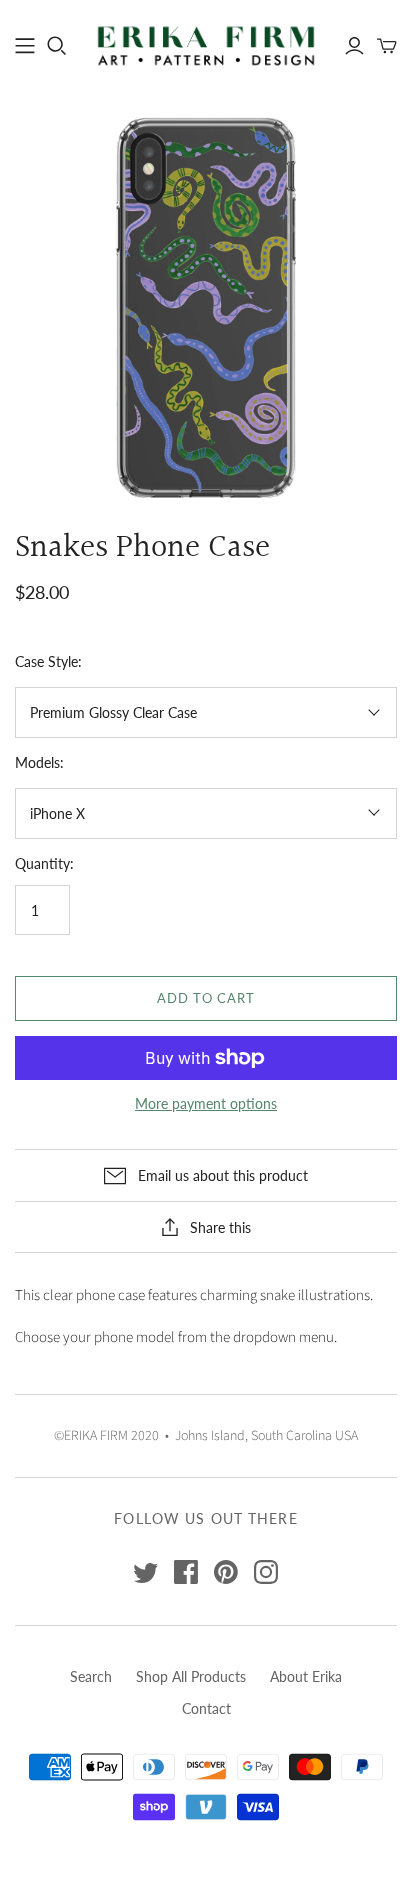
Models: (39, 762)
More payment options (206, 1103)
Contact (206, 1708)
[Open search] (57, 46)
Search (91, 1676)
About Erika (306, 1676)
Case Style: (48, 661)
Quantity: (44, 863)
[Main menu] (25, 46)
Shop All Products (191, 1676)
